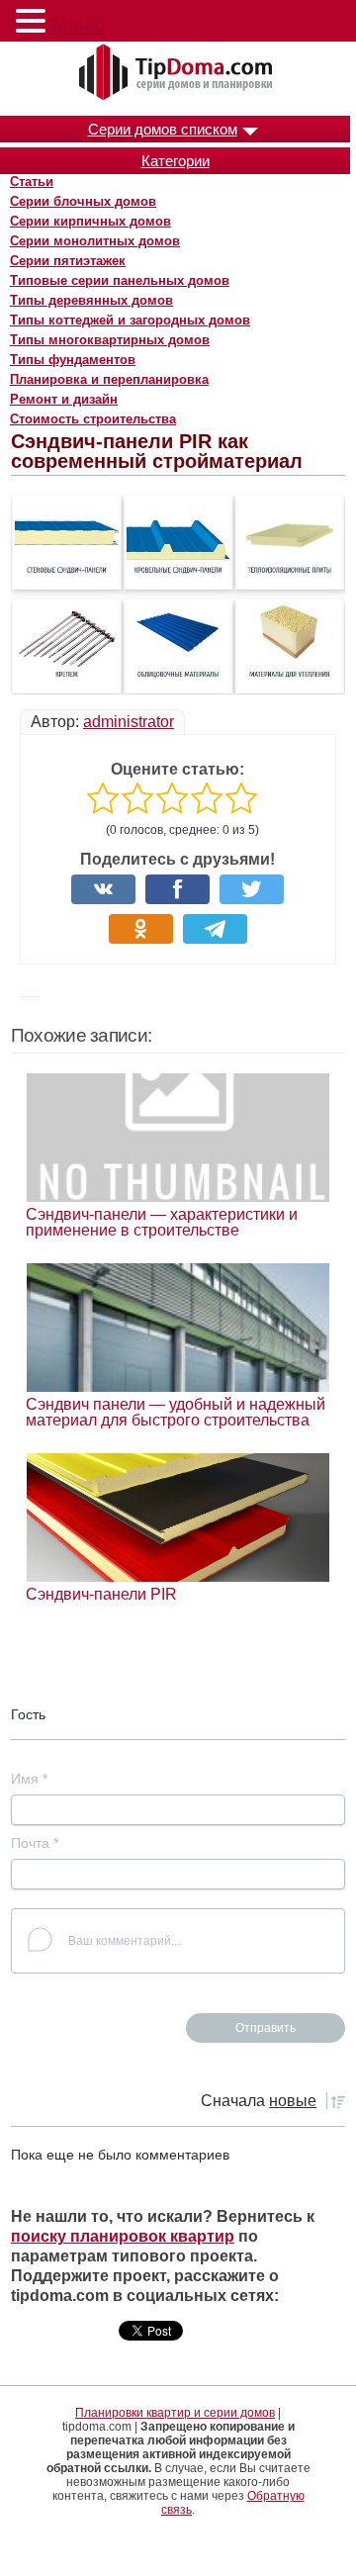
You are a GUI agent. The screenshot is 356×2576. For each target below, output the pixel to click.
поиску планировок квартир (123, 2236)
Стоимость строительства (93, 419)
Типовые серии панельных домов (120, 280)
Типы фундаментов (73, 360)
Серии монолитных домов (95, 241)
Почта (35, 1843)
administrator (129, 722)
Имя (29, 1779)
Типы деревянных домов (91, 300)
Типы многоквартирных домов (110, 340)
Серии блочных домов (83, 201)
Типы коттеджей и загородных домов (130, 320)
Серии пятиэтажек (68, 261)
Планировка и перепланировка (109, 379)
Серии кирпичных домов (90, 221)
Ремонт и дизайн (64, 399)
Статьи (32, 182)
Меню (78, 25)
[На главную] (178, 73)
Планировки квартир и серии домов (175, 2413)
